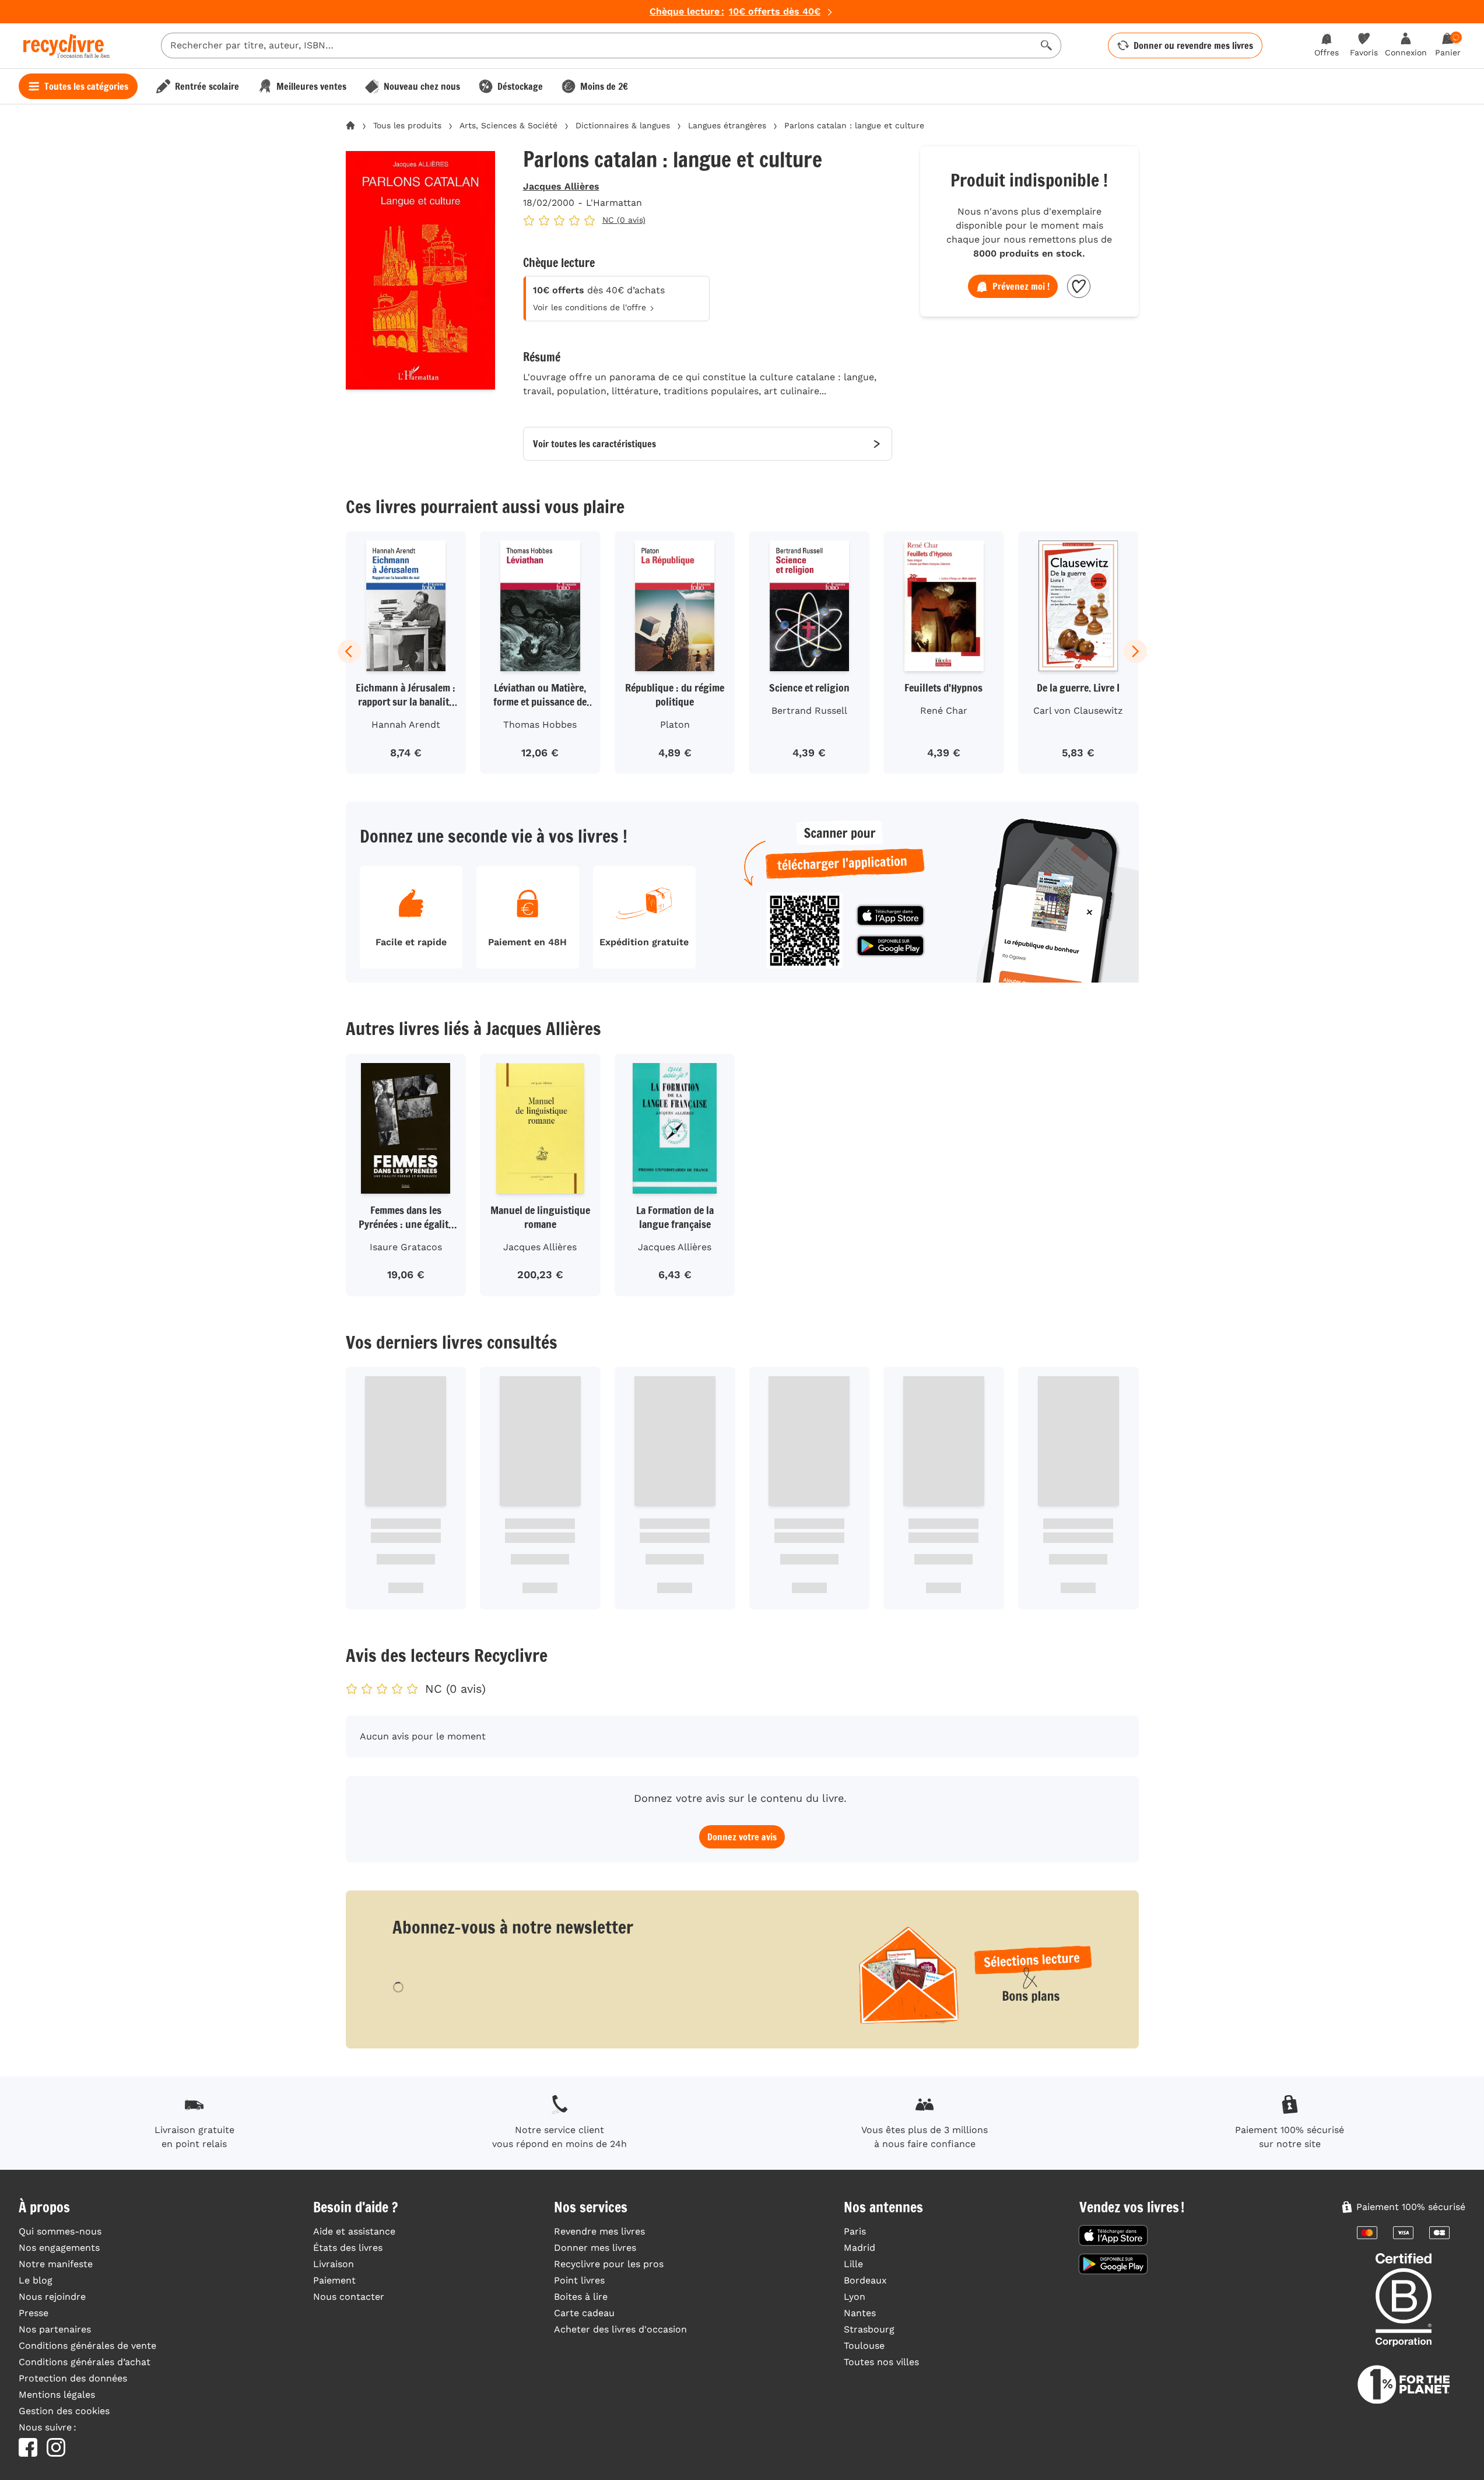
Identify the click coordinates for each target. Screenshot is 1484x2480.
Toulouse (864, 2346)
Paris (855, 2231)
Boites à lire (581, 2297)
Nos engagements (59, 2248)
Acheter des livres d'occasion (620, 2329)
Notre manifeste (56, 2264)
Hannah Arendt (406, 725)
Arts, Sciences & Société (508, 125)
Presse (34, 2313)
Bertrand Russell (809, 711)
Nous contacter (349, 2297)
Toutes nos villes (881, 2362)
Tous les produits (407, 125)
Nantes (860, 2313)
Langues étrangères (727, 125)
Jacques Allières (561, 186)
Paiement (334, 2280)
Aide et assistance (354, 2231)
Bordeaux (865, 2280)
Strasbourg (869, 2329)
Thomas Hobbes (540, 725)
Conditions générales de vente (87, 2346)
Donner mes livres (595, 2248)
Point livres (579, 2280)
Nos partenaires (55, 2329)
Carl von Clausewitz (1078, 711)
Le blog (36, 2280)
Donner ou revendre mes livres (1193, 45)
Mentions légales (57, 2395)
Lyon (855, 2297)
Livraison (334, 2264)
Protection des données (73, 2378)
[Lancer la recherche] (1047, 45)
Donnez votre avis (742, 1837)
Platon (675, 725)
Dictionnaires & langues (623, 125)
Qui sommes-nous (60, 2231)
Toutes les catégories (86, 86)
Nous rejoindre (52, 2297)
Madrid (859, 2248)
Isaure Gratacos (406, 1247)
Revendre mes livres (599, 2231)
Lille (853, 2264)
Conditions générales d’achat (85, 2362)
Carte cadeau (584, 2313)
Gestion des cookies (64, 2411)
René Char (944, 711)
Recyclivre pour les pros (609, 2264)
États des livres (348, 2248)
